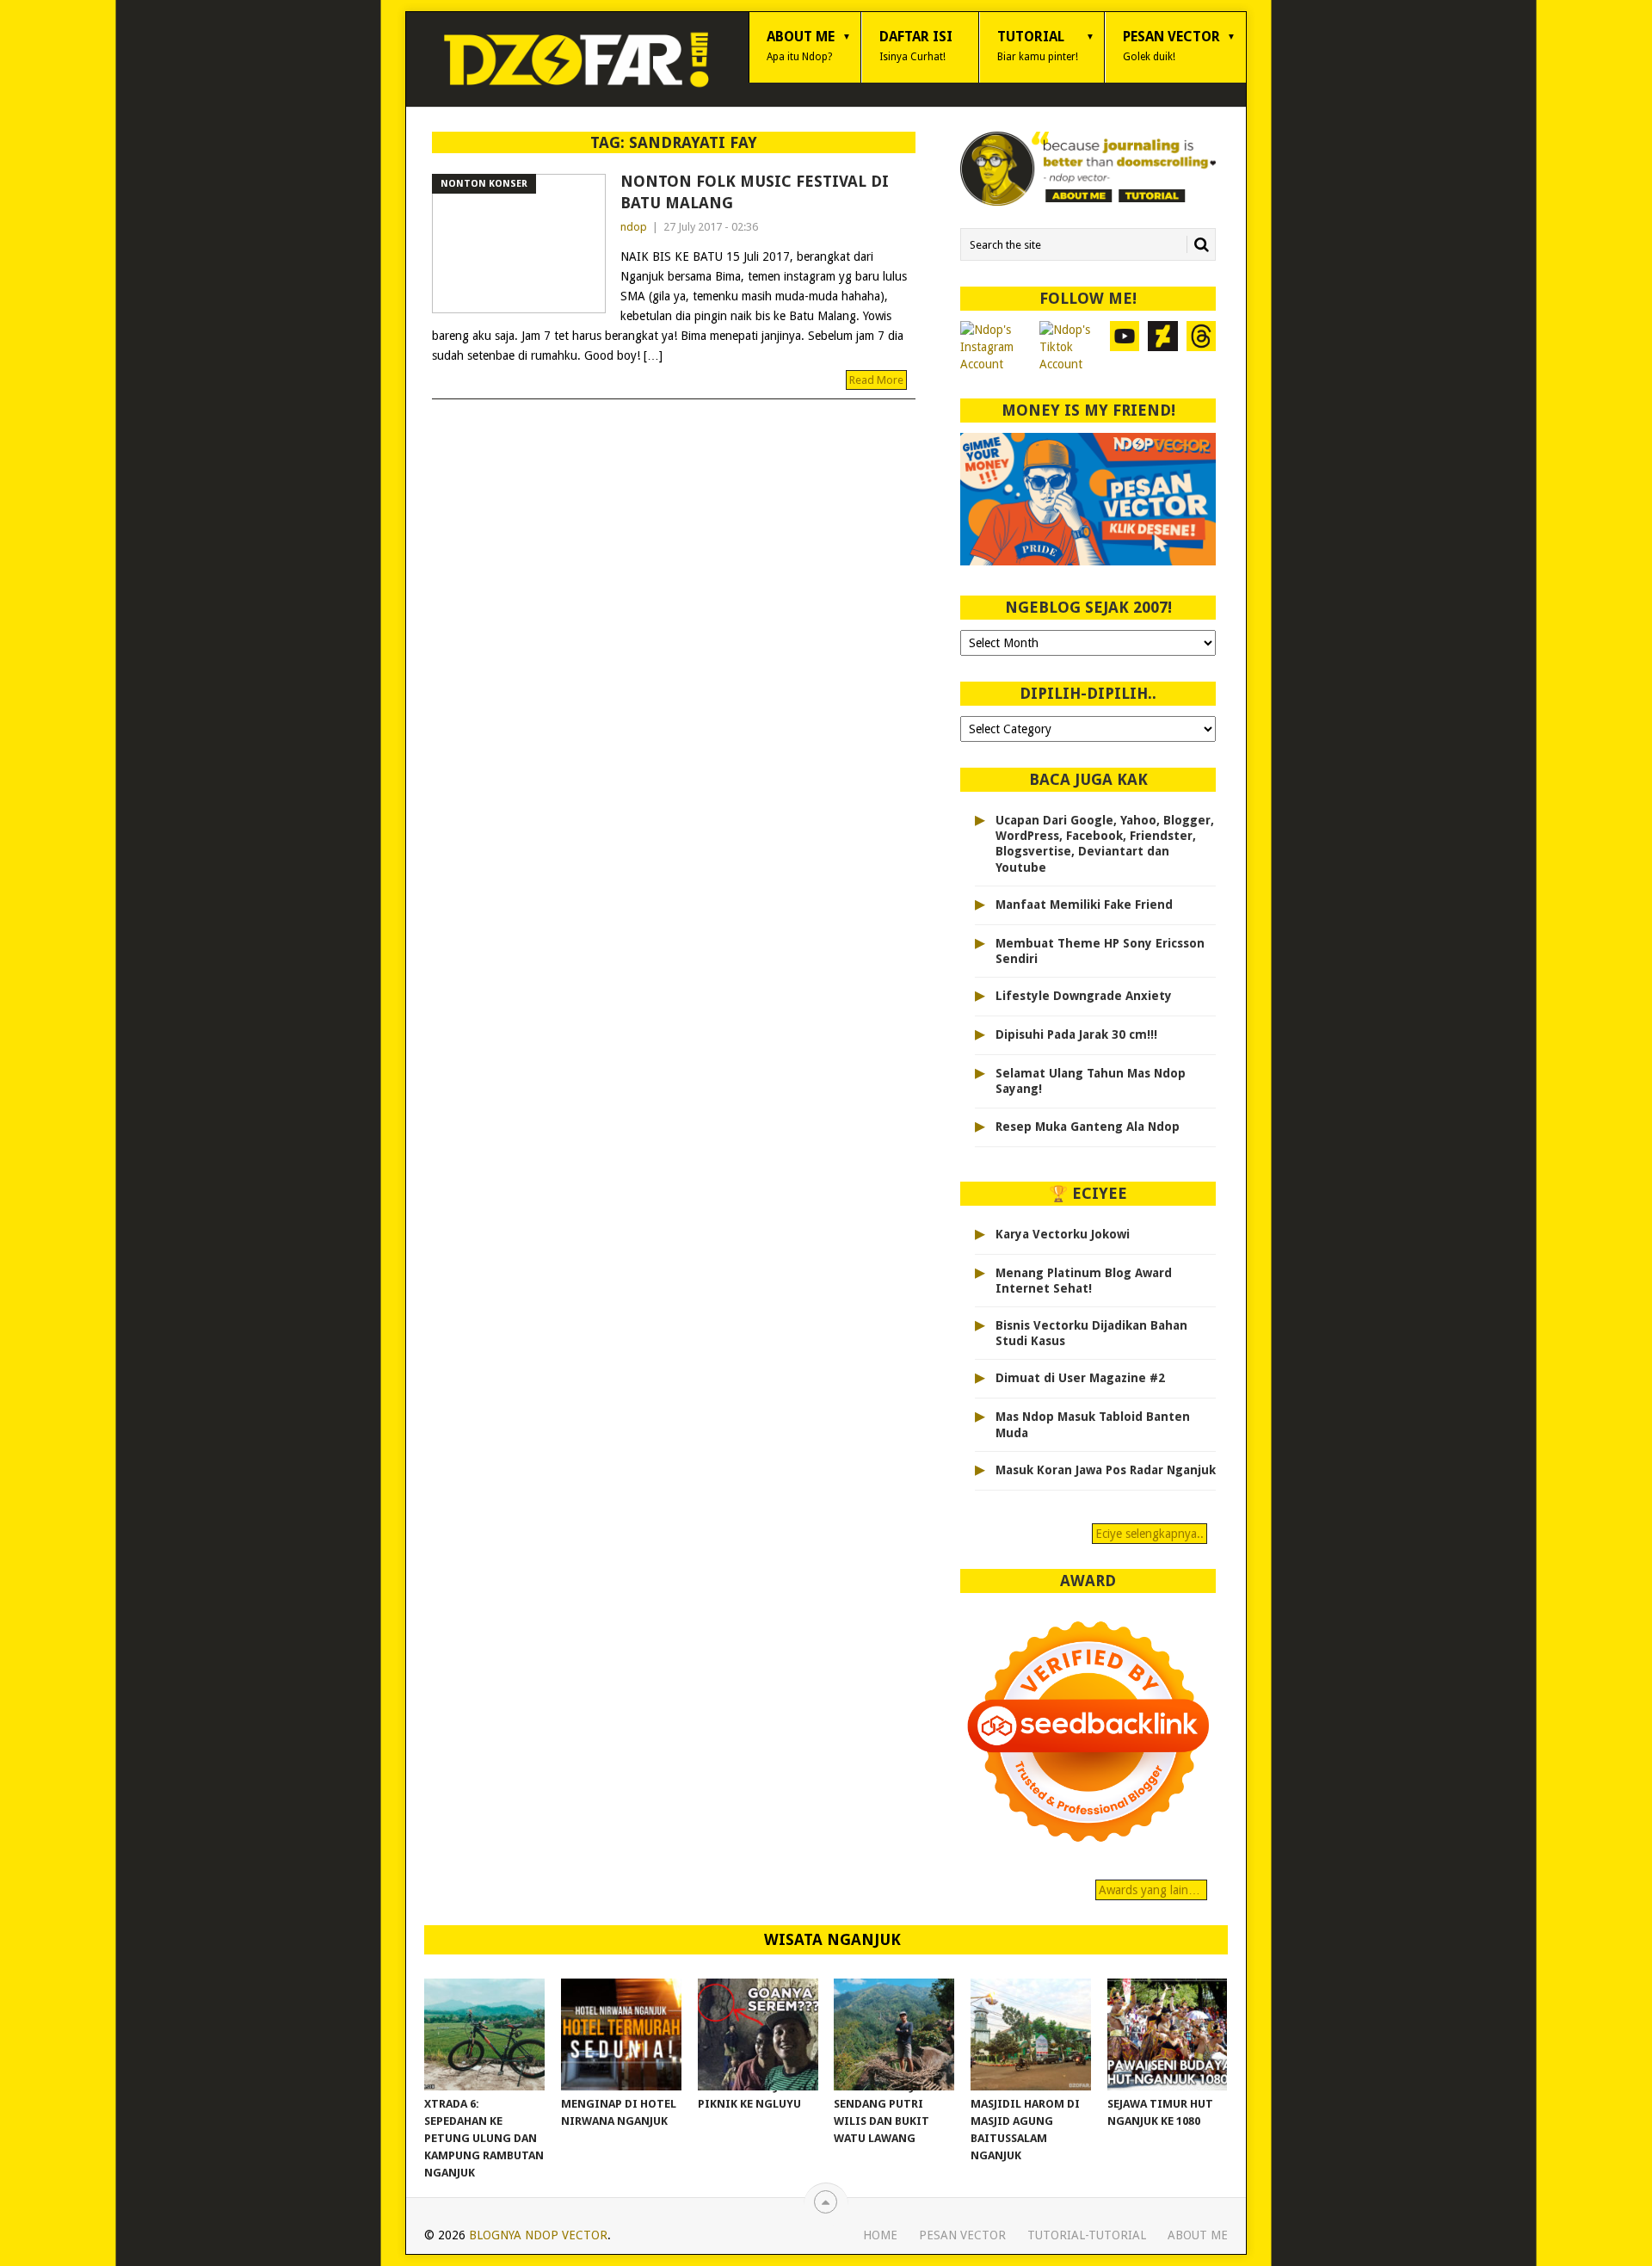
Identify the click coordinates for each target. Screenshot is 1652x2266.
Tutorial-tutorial (1087, 2235)
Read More (876, 380)
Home (880, 2235)
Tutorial (1038, 46)
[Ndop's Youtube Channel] (1125, 347)
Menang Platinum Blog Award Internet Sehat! (1084, 1281)
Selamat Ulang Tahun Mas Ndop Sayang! (1091, 1081)
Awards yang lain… (1151, 1890)
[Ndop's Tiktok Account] (1070, 347)
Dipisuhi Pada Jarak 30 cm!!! (1076, 1034)
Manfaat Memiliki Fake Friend (1084, 905)
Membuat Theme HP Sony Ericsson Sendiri (1100, 951)
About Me (801, 46)
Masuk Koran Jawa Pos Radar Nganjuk (1106, 1470)
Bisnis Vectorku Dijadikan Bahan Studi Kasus (1091, 1333)
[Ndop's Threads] (1202, 347)
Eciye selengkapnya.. (1150, 1534)
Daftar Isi (916, 46)
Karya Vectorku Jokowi (1063, 1234)
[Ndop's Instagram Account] (996, 347)
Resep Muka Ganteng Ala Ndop (1088, 1127)
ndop (634, 227)
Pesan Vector (1171, 46)
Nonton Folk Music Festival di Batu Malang (755, 192)
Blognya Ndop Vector (538, 2235)
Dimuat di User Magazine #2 (1080, 1378)
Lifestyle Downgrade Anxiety (1084, 996)
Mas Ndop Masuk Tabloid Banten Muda (1093, 1424)
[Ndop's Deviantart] (1163, 347)
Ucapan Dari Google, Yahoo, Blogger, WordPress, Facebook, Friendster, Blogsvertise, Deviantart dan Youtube (1105, 844)
